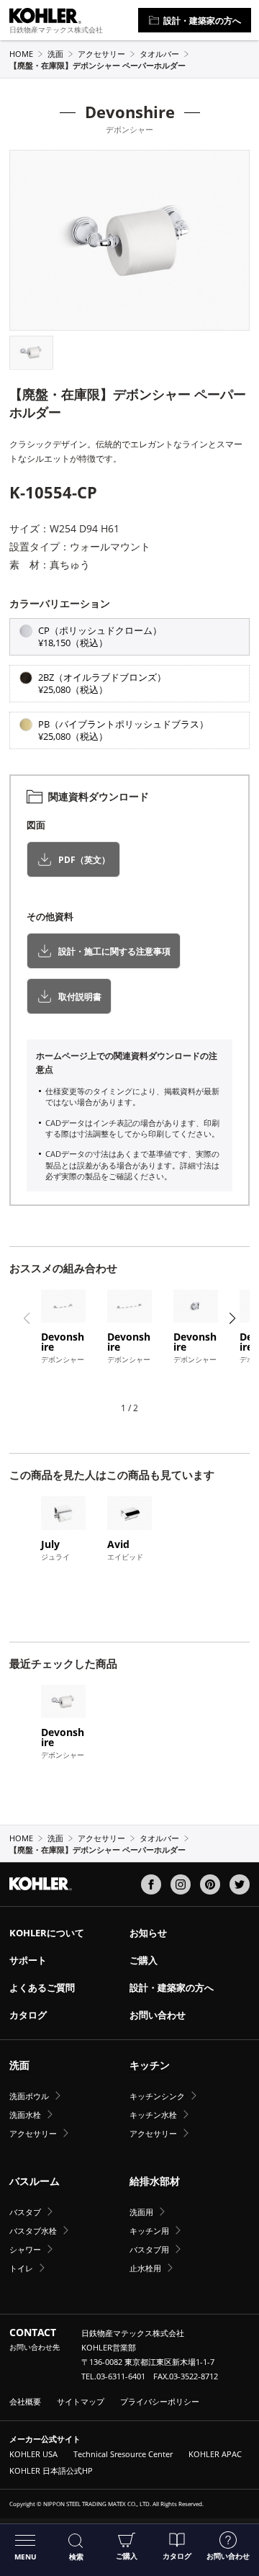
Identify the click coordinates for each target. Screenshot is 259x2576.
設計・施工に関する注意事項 (114, 951)
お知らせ (148, 1933)
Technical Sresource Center (123, 2454)
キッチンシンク (157, 2096)
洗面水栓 (25, 2115)
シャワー (25, 2249)
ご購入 (127, 2556)
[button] (27, 240)
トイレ (21, 2268)
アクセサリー (101, 54)
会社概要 (25, 2401)
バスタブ (25, 2212)
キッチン (150, 2065)
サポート (28, 1960)
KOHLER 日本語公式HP (51, 2470)
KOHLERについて (47, 1933)
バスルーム (35, 2181)
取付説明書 (80, 996)
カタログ (177, 2556)
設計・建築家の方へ (202, 21)
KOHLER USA (33, 2454)
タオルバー (159, 54)
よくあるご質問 (42, 1987)
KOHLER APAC (215, 2454)
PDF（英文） (84, 859)
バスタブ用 (149, 2249)
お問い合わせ (228, 2556)
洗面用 (141, 2212)
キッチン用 (149, 2231)
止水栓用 (145, 2268)
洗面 (55, 54)
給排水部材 (155, 2181)
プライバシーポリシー (160, 2401)
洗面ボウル (29, 2096)
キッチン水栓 (153, 2115)
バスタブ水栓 (33, 2231)
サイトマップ (81, 2401)
